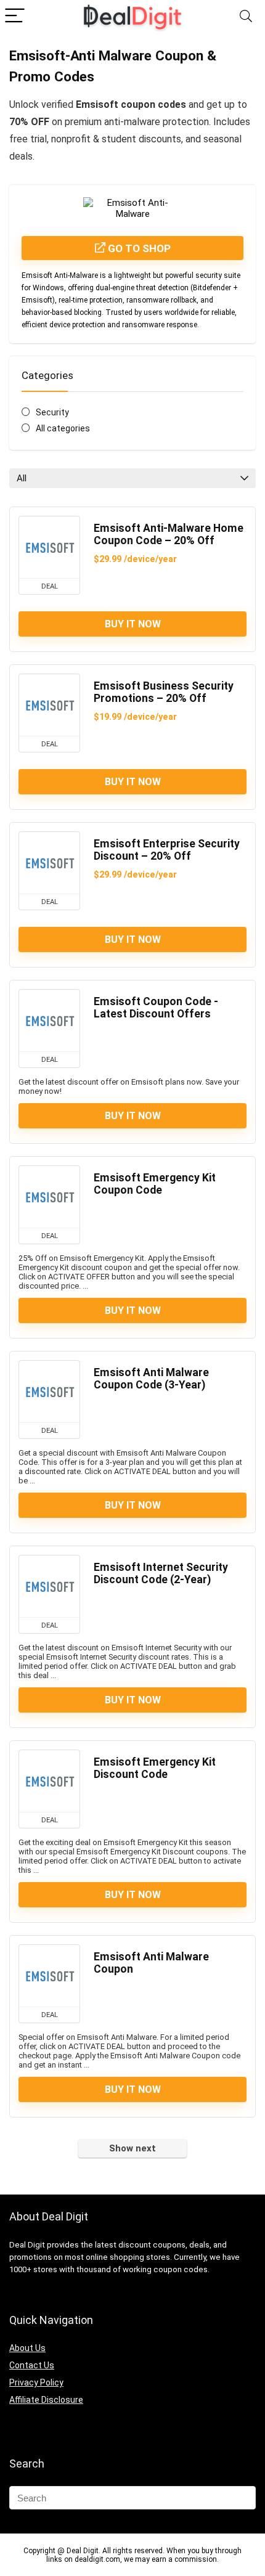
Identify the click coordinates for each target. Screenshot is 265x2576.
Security (52, 412)
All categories (63, 428)
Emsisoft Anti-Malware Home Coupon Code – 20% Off (169, 534)
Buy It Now (133, 624)
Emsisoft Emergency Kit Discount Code (155, 1768)
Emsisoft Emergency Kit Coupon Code (155, 1184)
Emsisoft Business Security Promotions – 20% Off (164, 692)
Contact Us (32, 2365)
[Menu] (15, 16)
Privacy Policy (36, 2382)
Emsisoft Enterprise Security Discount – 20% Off (167, 850)
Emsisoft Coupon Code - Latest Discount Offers (156, 1008)
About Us (27, 2348)
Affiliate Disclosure (46, 2400)
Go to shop (138, 248)
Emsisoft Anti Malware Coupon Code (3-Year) (151, 1379)
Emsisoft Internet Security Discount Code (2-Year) (161, 1573)
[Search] (246, 16)
